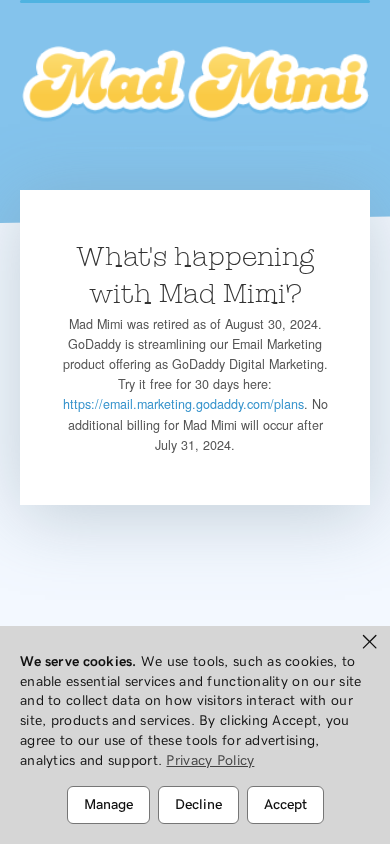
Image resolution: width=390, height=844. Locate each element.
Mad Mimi (195, 85)
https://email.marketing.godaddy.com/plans (183, 404)
